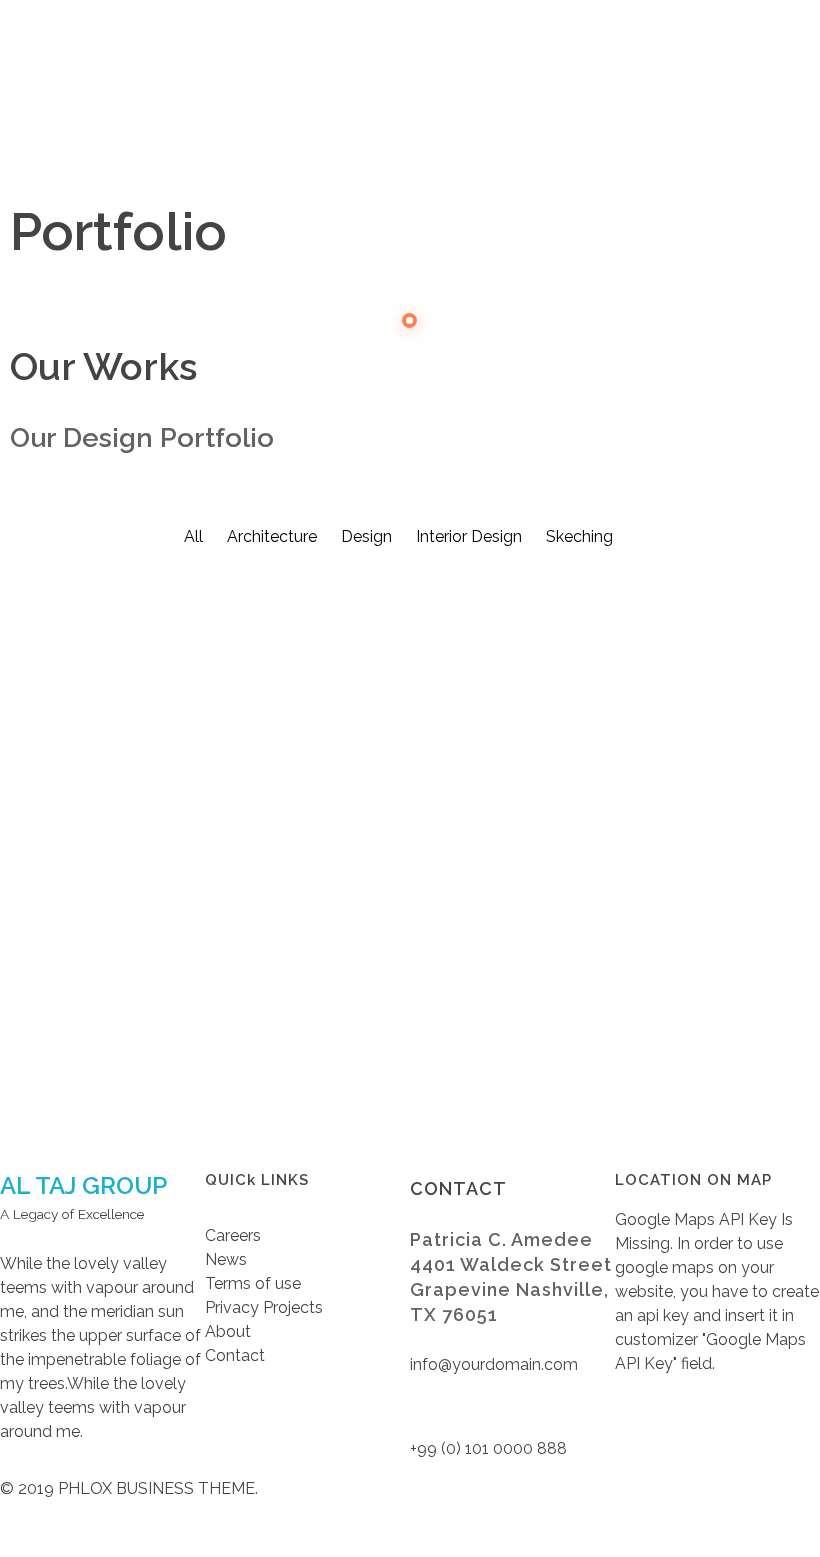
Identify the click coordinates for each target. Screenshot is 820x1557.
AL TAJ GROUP (83, 1185)
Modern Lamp (99, 913)
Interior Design (56, 947)
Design (299, 947)
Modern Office (369, 913)
